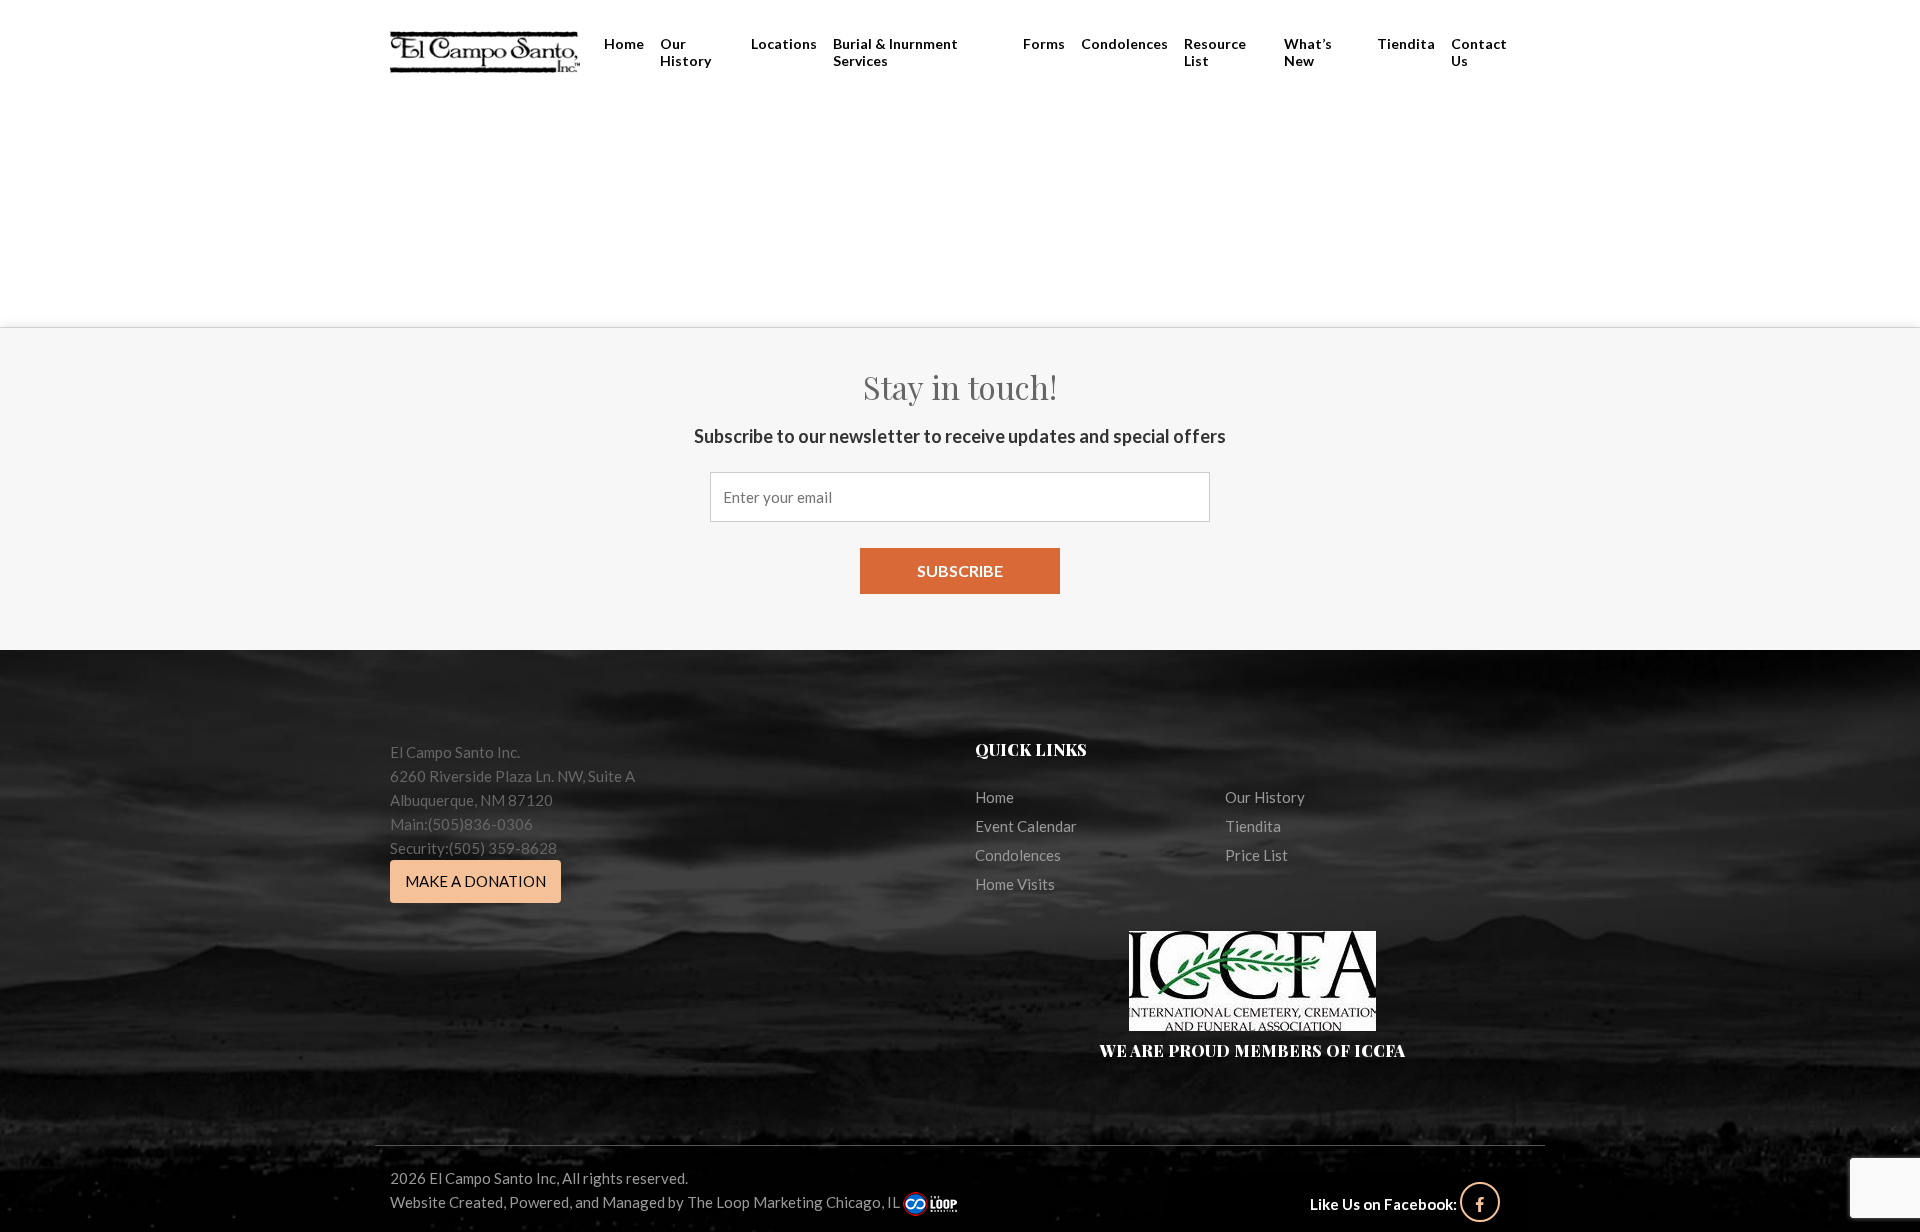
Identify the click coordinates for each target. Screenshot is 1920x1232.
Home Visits (1015, 884)
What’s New (1308, 52)
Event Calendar (1026, 826)
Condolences (1124, 43)
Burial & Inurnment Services (895, 52)
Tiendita (1406, 43)
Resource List (1215, 52)
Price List (1256, 855)
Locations (784, 43)
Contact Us (1479, 52)
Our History (685, 52)
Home (624, 43)
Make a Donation (475, 881)
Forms (1044, 43)
